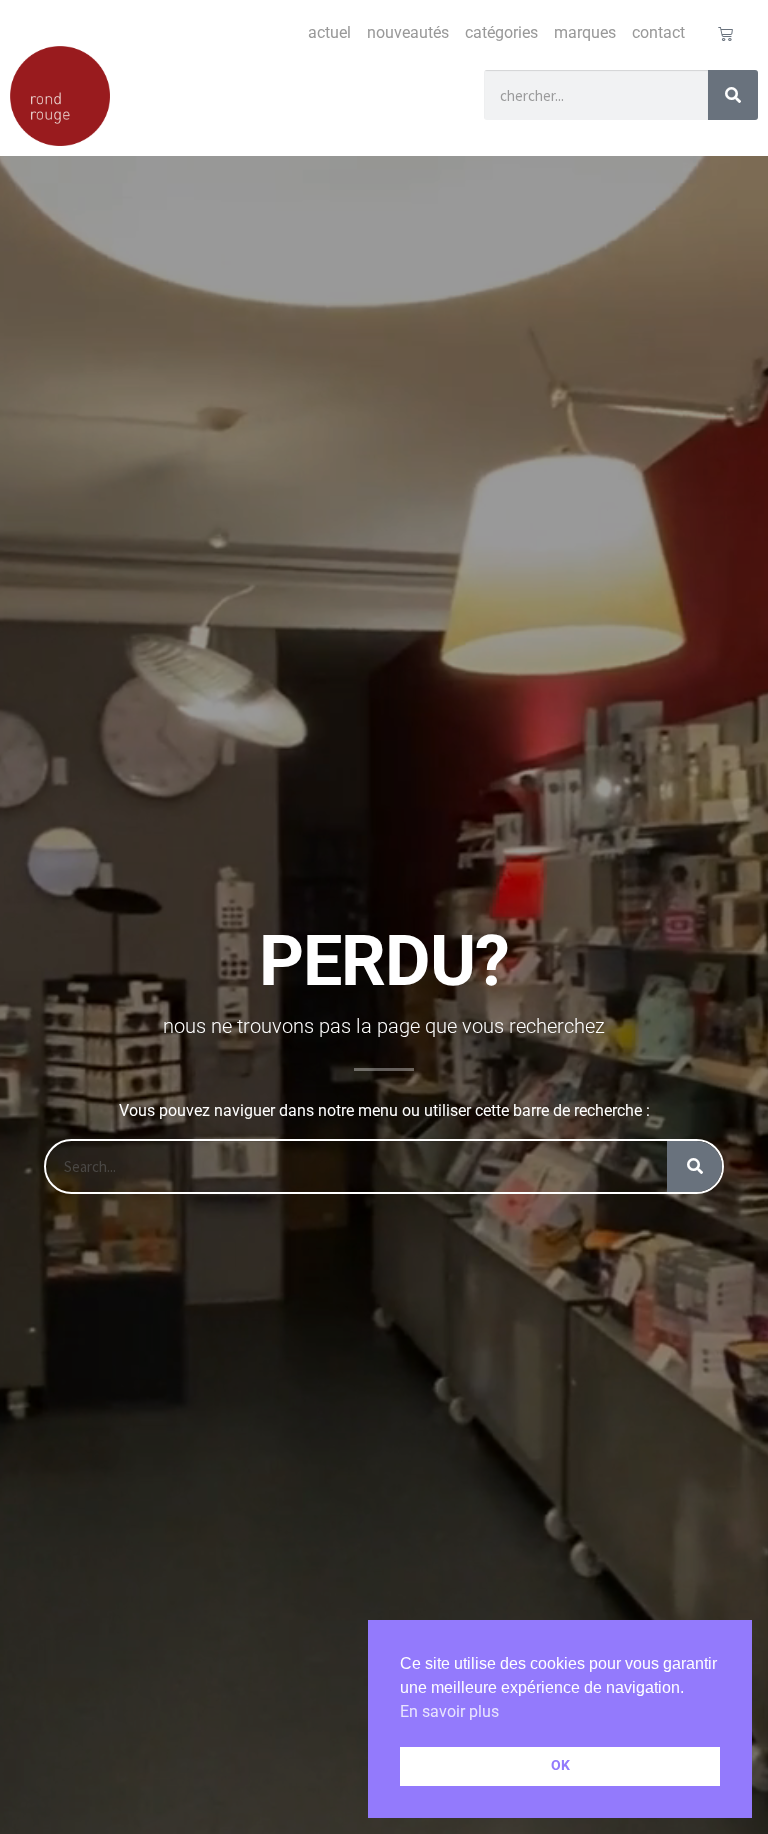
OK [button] (560, 1765)
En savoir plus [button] (449, 1711)
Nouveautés (408, 32)
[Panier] (725, 33)
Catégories (501, 32)
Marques (585, 32)
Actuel (329, 32)
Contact (658, 32)
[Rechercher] (733, 95)
